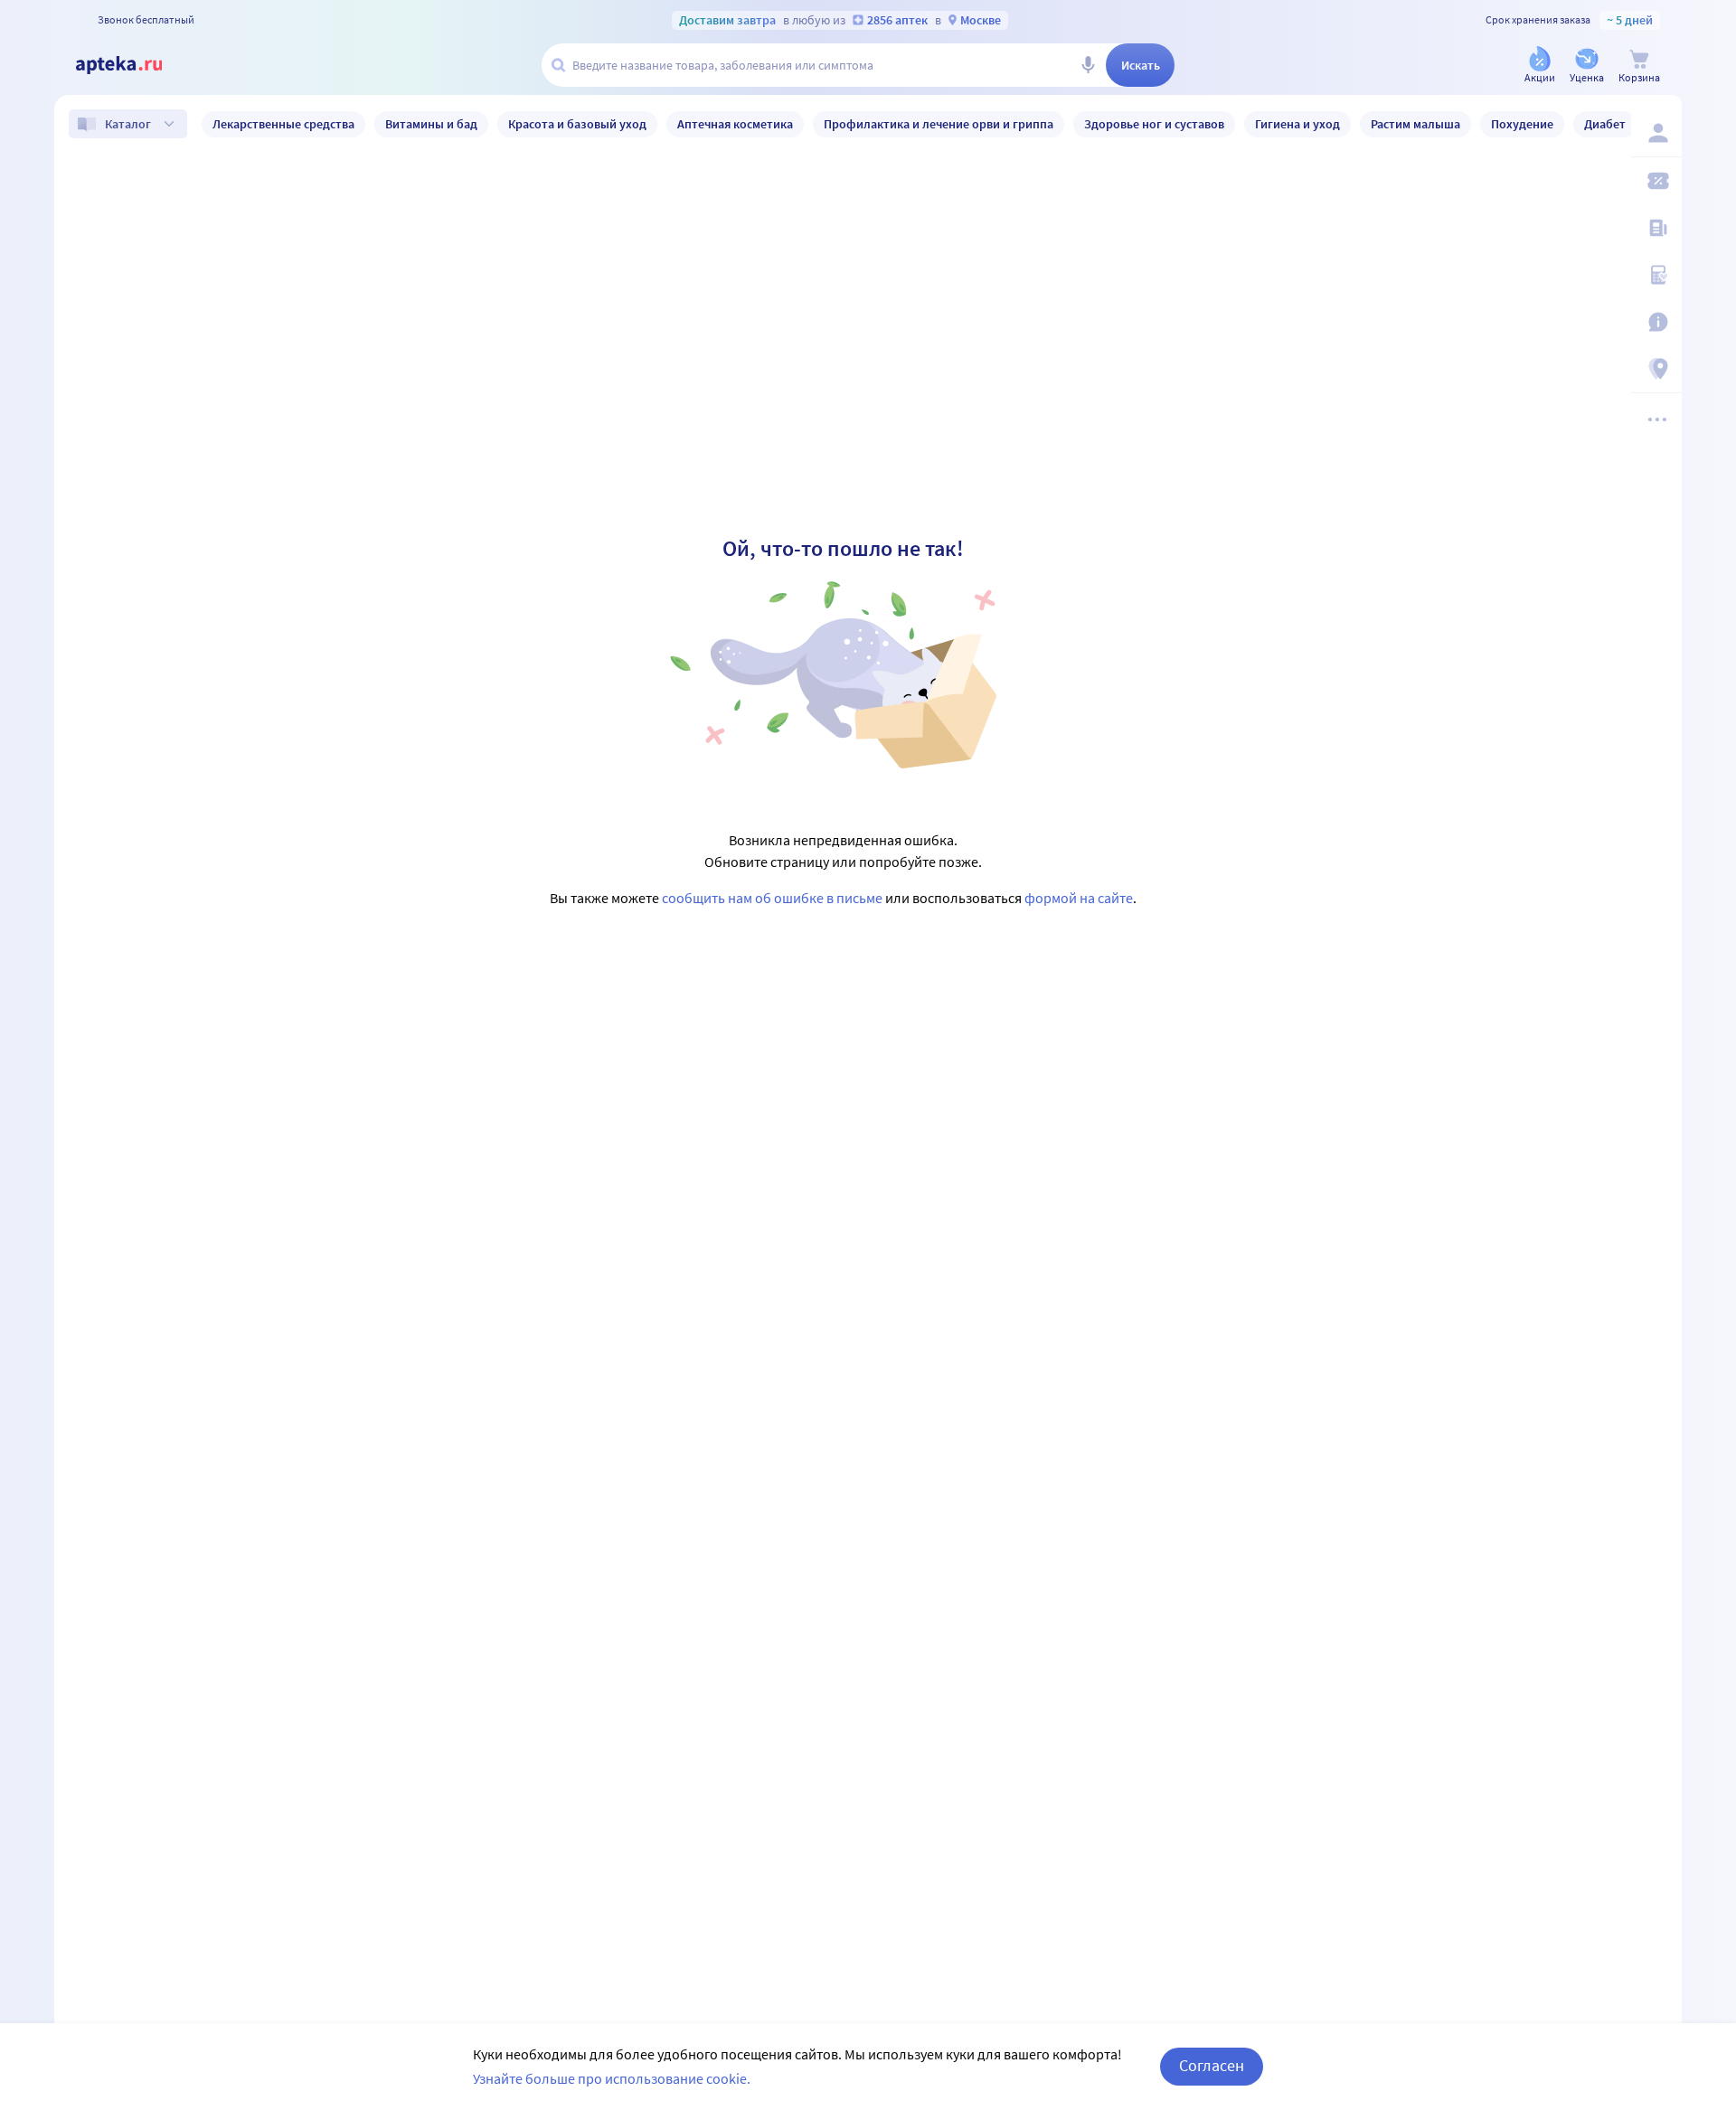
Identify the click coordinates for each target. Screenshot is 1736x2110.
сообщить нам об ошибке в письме (772, 898)
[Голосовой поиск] (1088, 65)
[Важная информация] (1656, 322)
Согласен (1212, 2065)
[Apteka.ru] (134, 65)
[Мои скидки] (1656, 181)
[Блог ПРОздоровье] (1656, 228)
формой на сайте (1079, 898)
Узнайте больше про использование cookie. (612, 2078)
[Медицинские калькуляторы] (1656, 275)
